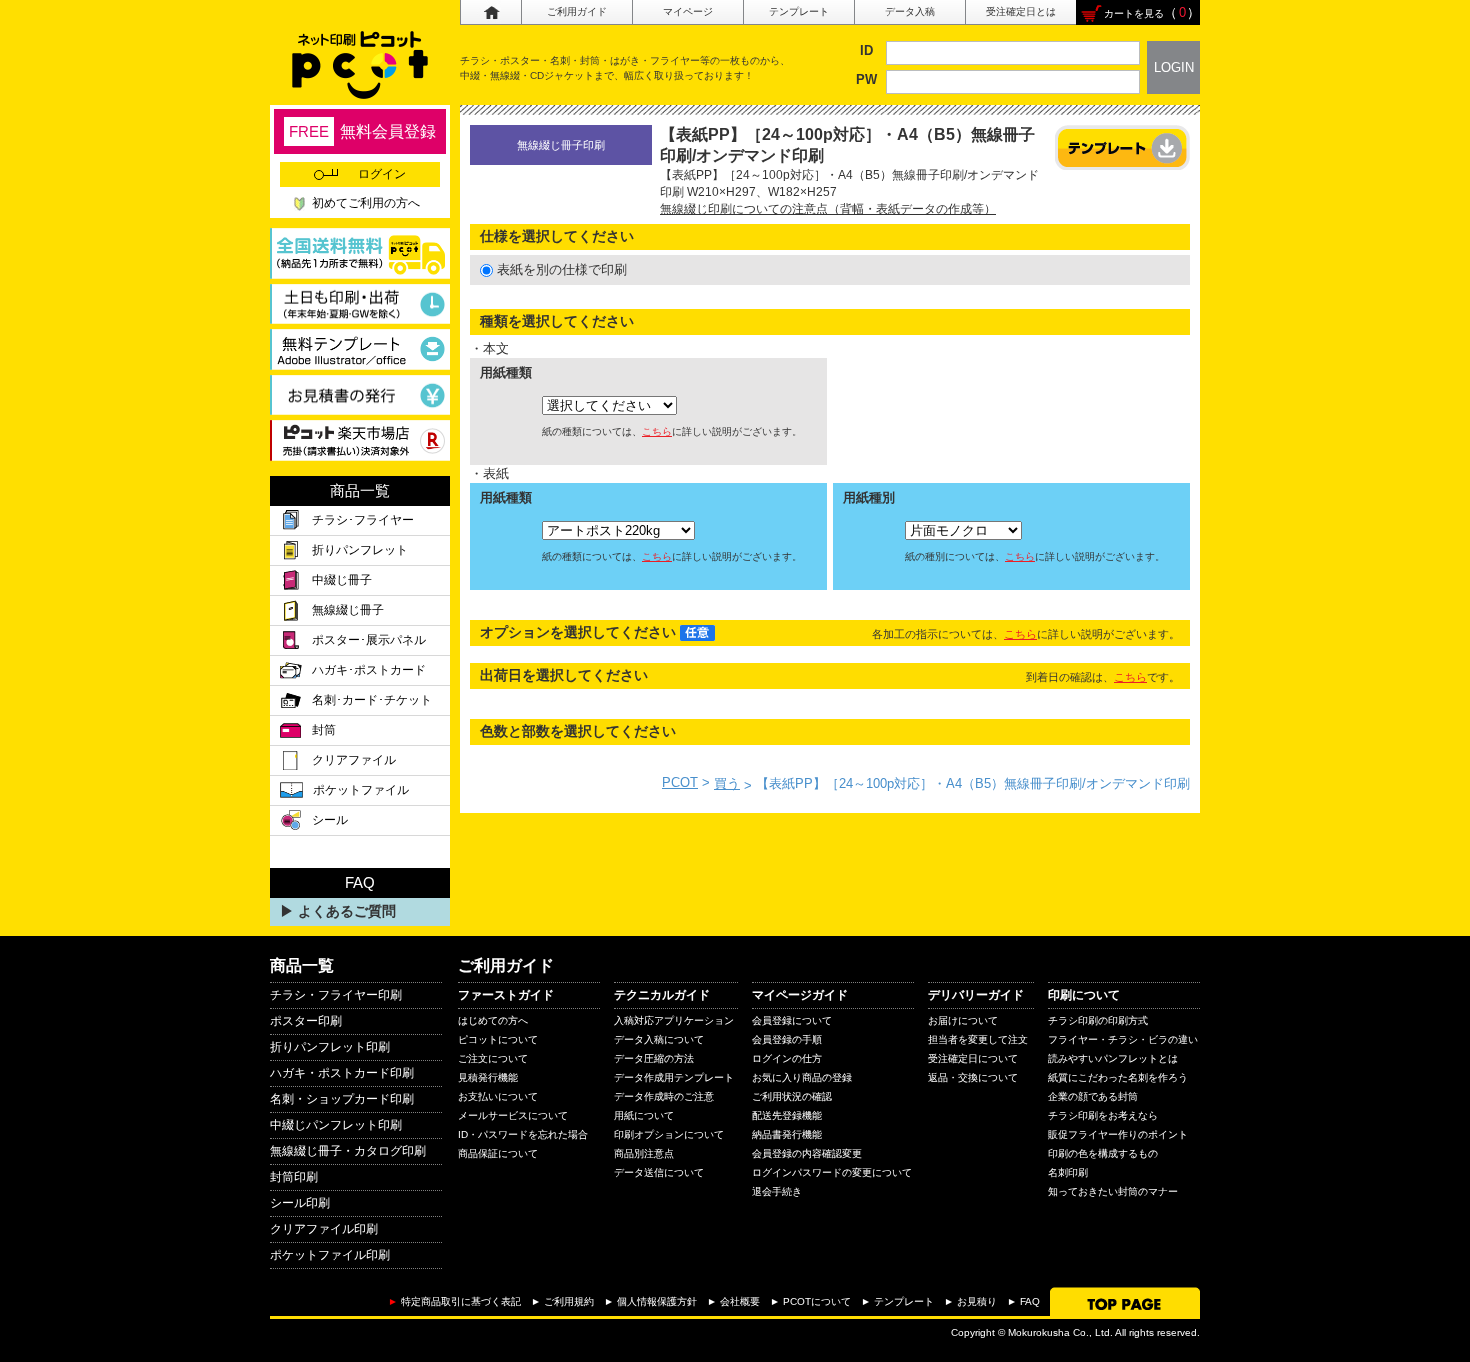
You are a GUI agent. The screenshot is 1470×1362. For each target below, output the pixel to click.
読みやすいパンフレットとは (1113, 1058)
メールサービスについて (513, 1115)
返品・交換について (973, 1077)
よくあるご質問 (347, 911)
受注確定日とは (1021, 11)
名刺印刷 (1068, 1172)
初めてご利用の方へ (366, 203)
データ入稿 (910, 11)
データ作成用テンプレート (674, 1077)
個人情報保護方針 (657, 1301)
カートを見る (1134, 13)
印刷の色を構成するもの (1103, 1153)
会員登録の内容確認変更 (807, 1153)
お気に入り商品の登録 (802, 1077)
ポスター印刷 (306, 1021)
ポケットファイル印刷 (330, 1255)
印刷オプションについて (669, 1134)
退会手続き (777, 1191)
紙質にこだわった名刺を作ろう (1118, 1077)
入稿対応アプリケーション (674, 1020)
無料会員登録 (362, 131)
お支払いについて (498, 1096)
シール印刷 (300, 1203)
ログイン (382, 174)
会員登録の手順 (787, 1039)
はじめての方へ (493, 1020)
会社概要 (740, 1301)
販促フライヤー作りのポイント (1118, 1134)
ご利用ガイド (577, 11)
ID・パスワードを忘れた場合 (523, 1134)
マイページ (688, 11)
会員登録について (792, 1020)
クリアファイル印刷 (324, 1229)
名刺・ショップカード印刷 (342, 1099)
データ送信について (659, 1172)
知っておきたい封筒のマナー (1113, 1191)
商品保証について (498, 1153)
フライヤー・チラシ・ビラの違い (1123, 1039)
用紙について (644, 1115)
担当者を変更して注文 (978, 1039)
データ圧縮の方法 (654, 1058)
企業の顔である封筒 (1093, 1096)
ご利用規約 (569, 1301)
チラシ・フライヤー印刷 (336, 995)
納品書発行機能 (787, 1134)
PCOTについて (817, 1301)
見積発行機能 (488, 1077)
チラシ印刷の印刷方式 (1098, 1020)
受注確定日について (973, 1058)
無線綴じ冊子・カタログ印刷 (348, 1151)
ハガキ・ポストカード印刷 (342, 1073)
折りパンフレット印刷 (330, 1047)
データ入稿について (659, 1039)
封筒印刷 (294, 1177)
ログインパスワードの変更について (832, 1172)
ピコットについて (498, 1039)
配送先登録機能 (787, 1115)
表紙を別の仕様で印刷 (562, 269)
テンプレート (799, 11)
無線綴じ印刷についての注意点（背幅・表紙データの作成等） (828, 209)
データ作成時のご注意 (664, 1096)
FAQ (1030, 1301)
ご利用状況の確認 (792, 1096)
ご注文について (493, 1058)
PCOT (680, 782)
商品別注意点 (644, 1153)
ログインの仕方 (787, 1058)
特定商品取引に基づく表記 (461, 1301)
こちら (657, 431)
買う (727, 783)
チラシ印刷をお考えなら (1103, 1115)
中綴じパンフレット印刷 (336, 1125)
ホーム (490, 12)
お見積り (977, 1301)
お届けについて (963, 1020)
